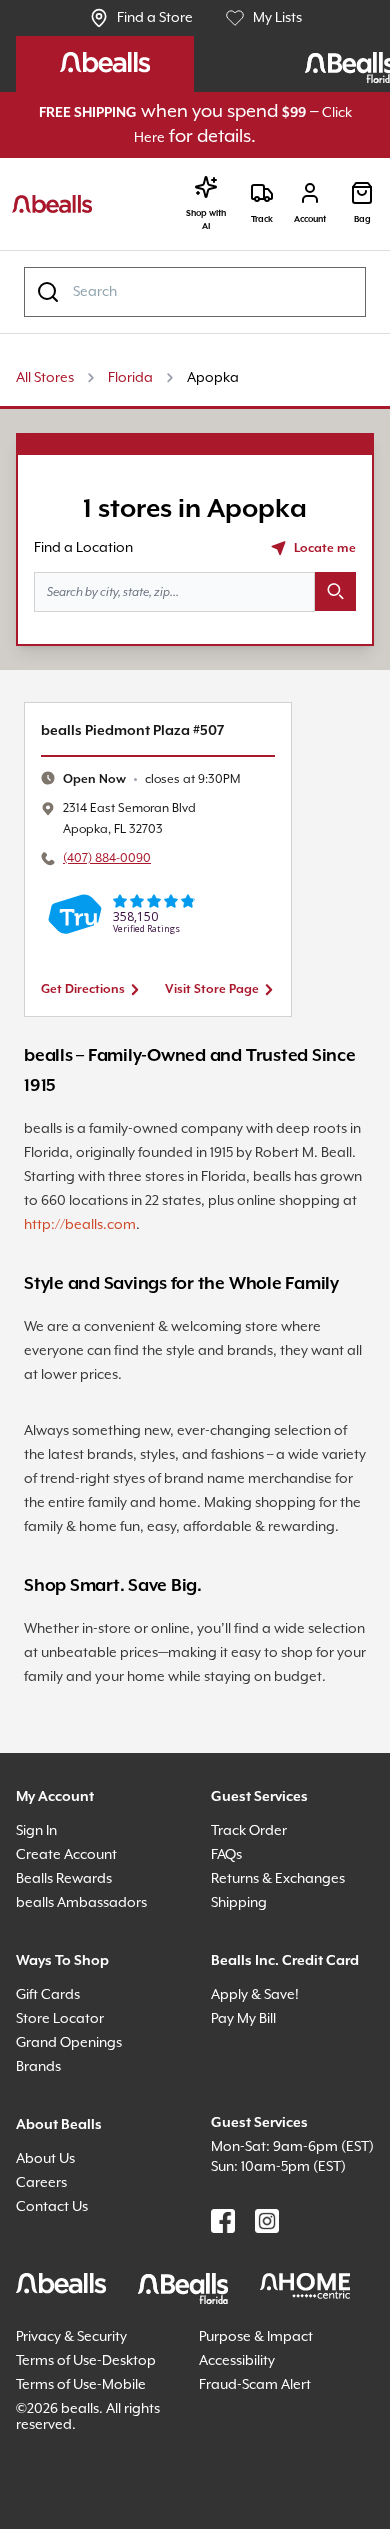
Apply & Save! (261, 2098)
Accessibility (243, 2458)
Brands (41, 2146)
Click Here (167, 139)
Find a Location (89, 549)
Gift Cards (51, 2074)
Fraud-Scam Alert (261, 2498)
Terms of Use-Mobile (89, 2498)
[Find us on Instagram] (267, 2321)
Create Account (70, 1934)
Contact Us (55, 2286)
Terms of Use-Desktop (65, 2466)
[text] (162, 781)
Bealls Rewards (72, 1958)
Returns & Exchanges (288, 1958)
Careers (44, 2262)
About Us (49, 2238)
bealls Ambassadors (88, 1982)
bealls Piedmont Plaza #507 (144, 732)
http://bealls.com (300, 1226)
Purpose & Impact (262, 2434)
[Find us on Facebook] (223, 2321)
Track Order (252, 1910)
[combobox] (195, 294)
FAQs (231, 1934)
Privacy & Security (81, 2434)
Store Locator (63, 2098)
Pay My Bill (251, 2122)
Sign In (41, 1910)
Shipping (243, 1982)
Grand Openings (74, 2122)
